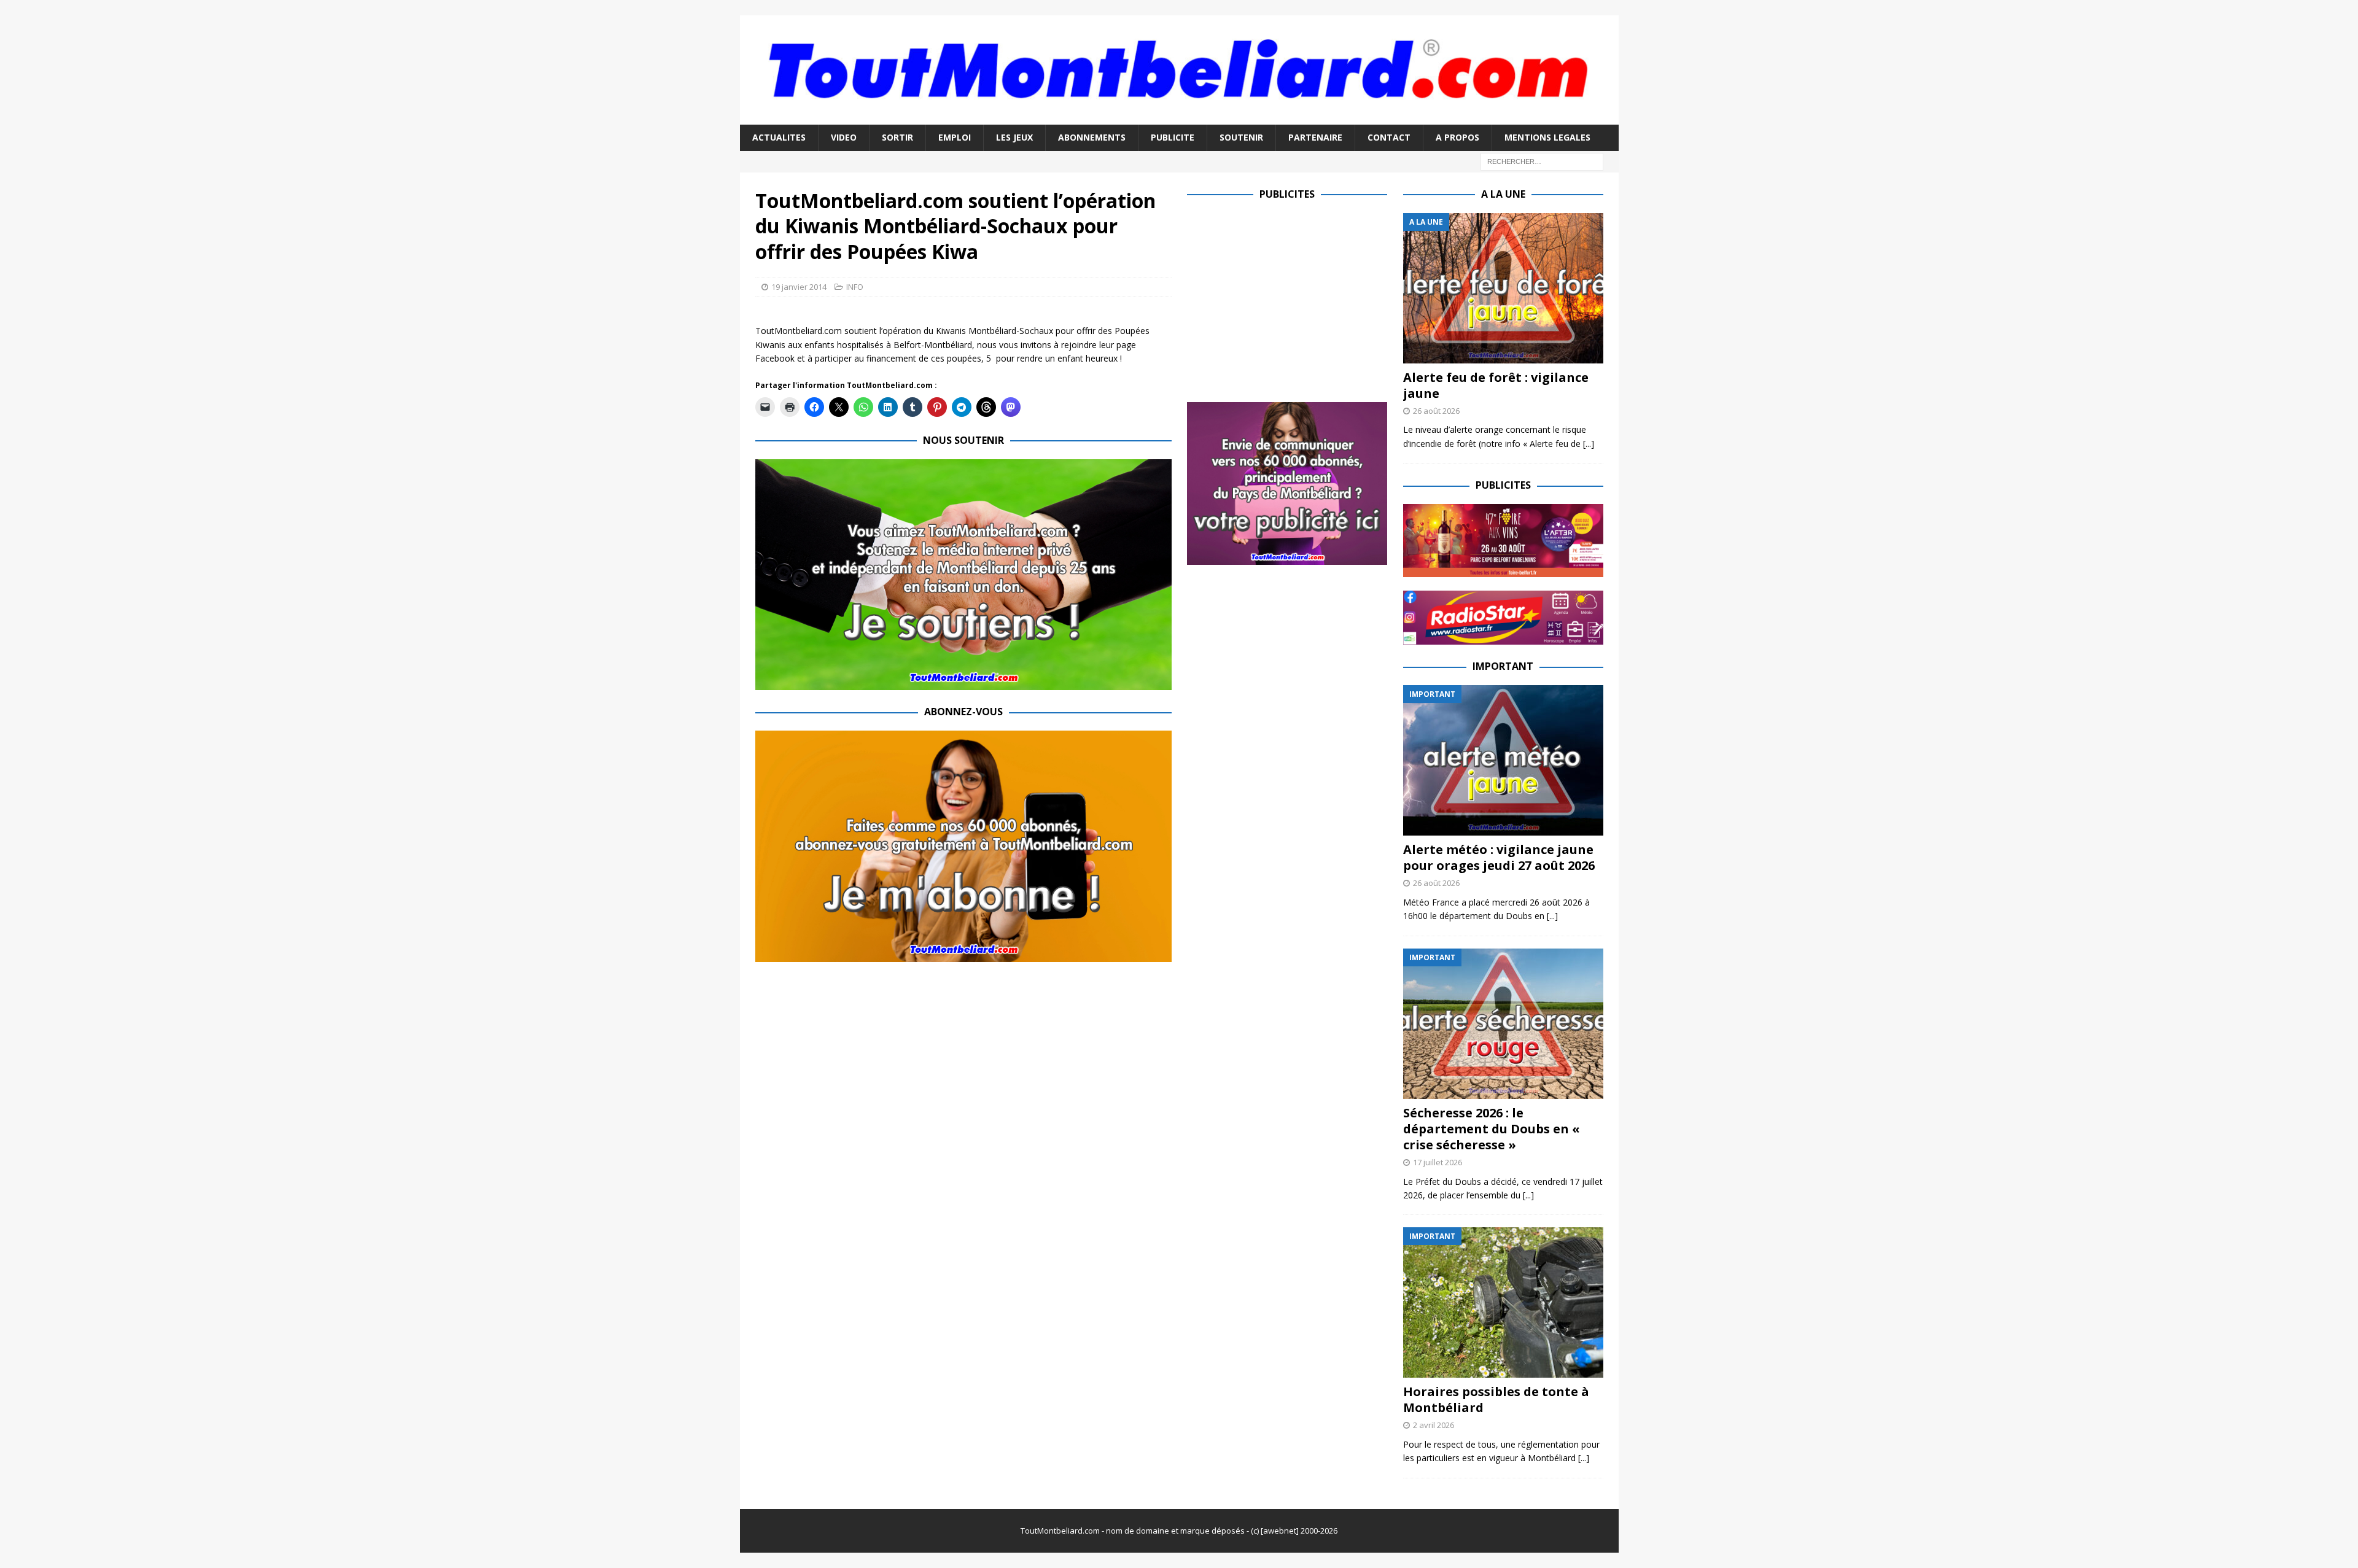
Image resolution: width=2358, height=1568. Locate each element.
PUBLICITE (1173, 137)
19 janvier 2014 (799, 287)
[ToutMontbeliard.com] (1179, 118)
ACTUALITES (779, 137)
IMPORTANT (1503, 666)
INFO (855, 287)
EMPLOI (955, 137)
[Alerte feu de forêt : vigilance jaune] (1503, 288)
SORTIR (897, 137)
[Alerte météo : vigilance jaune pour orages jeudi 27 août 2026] (1503, 760)
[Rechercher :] (1542, 161)
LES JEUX (1014, 137)
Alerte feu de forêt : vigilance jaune (1496, 385)
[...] (1589, 444)
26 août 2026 (1436, 411)
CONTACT (1389, 137)
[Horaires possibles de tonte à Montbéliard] (1503, 1302)
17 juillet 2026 (1438, 1162)
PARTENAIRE (1315, 137)
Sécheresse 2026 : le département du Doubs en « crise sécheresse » (1492, 1129)
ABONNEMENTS (1092, 137)
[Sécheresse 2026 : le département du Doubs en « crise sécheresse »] (1503, 1024)
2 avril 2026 (1434, 1425)
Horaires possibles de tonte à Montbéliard (1496, 1399)
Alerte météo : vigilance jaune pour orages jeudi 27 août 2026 (1499, 857)
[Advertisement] (1290, 299)
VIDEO (844, 137)
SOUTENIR (1241, 137)
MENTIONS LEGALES (1547, 137)
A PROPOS (1457, 137)
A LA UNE (1503, 194)
